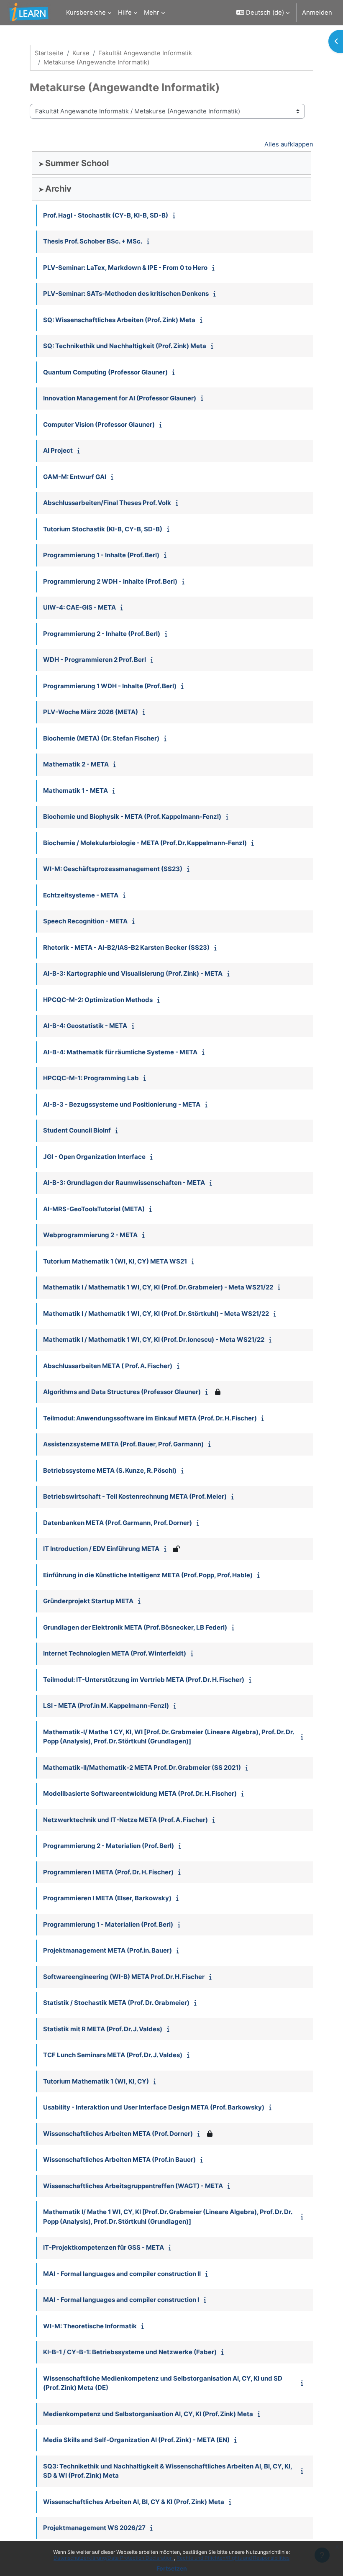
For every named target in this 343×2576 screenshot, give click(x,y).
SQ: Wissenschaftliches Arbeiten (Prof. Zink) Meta (119, 320)
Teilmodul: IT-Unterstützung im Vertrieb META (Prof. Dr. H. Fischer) (144, 1680)
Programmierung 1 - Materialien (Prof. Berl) (108, 1924)
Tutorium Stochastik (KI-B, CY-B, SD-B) (103, 529)
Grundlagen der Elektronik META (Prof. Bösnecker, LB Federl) (135, 1627)
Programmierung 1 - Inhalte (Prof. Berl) (101, 555)
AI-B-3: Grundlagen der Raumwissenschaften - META (124, 1183)
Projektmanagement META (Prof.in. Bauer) (108, 1950)
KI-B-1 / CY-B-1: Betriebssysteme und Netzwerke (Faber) (130, 2352)
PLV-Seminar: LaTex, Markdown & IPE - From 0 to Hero (125, 268)
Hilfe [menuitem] (125, 13)
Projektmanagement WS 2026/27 (94, 2528)
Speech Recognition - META (85, 921)
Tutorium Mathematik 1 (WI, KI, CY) (96, 2081)
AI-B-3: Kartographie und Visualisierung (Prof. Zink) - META (133, 973)
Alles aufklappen (289, 144)
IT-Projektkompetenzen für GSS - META (104, 2247)
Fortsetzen (172, 2568)
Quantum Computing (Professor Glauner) (105, 372)
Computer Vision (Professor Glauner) (99, 424)
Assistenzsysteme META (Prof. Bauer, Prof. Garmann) (123, 1444)
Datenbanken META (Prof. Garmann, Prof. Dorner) (118, 1523)
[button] (263, 13)
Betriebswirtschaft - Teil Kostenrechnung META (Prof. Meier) (135, 1496)
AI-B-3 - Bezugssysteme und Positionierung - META (122, 1104)
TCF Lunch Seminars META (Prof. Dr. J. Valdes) (113, 2055)
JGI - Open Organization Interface (94, 1157)
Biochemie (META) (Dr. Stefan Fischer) (101, 738)
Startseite (49, 53)
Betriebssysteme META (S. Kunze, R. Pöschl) (110, 1470)
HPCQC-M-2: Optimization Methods (98, 1000)
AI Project (58, 450)
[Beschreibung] (176, 215)
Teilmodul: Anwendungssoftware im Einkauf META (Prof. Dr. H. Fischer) (150, 1418)
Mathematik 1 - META (76, 791)
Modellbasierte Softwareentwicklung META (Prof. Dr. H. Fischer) (140, 1793)
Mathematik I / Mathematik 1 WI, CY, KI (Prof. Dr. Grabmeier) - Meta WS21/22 (158, 1287)
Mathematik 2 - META (76, 764)
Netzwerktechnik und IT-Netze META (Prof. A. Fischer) (125, 1820)
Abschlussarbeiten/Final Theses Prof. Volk (107, 503)
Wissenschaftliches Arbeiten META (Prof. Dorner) (118, 2134)
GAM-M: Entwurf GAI (75, 477)
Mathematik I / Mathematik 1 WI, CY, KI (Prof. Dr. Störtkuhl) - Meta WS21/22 (156, 1314)
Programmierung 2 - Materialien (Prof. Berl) (109, 1846)
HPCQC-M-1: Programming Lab (91, 1078)
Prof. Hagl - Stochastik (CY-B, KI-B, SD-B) (106, 215)
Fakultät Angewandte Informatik (145, 53)
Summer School (77, 163)
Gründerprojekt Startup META (88, 1601)
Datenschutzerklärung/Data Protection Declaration (114, 2558)
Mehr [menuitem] (152, 13)
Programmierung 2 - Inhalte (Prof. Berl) (102, 634)
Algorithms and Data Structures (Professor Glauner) (122, 1392)
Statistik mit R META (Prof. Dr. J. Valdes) (103, 2029)
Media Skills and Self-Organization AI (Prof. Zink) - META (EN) (136, 2440)
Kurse (81, 53)
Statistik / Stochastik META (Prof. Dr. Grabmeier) (116, 2003)
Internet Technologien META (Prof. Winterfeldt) (115, 1653)
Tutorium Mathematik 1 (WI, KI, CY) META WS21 (115, 1261)
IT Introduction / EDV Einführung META (101, 1549)
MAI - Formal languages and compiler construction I (121, 2300)
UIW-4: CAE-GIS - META (79, 607)
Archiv (58, 189)
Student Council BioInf (77, 1130)
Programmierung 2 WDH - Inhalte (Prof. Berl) (110, 581)
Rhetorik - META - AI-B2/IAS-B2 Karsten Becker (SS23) (126, 947)
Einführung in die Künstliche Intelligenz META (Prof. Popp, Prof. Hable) (148, 1575)
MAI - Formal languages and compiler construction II (122, 2274)
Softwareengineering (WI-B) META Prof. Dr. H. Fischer (124, 1977)
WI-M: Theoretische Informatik (90, 2326)
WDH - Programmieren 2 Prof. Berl (95, 660)
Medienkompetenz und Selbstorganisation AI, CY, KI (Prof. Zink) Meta (148, 2414)
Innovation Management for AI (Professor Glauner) (120, 398)
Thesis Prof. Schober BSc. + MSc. (93, 241)
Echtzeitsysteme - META (81, 895)
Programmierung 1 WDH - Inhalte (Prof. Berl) (110, 686)
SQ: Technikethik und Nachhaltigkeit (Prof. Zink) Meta (125, 346)
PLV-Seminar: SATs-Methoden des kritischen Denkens (126, 293)
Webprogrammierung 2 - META (90, 1235)
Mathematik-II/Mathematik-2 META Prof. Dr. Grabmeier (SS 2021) (142, 1767)
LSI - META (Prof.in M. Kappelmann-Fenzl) (106, 1706)
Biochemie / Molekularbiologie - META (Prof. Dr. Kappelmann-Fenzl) (145, 843)
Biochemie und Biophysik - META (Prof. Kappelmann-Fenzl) (132, 816)
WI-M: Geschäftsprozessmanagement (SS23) (113, 869)
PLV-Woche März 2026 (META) (91, 712)
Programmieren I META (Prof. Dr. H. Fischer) (108, 1872)
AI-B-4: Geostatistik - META (85, 1026)
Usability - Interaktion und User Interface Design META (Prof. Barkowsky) (154, 2107)
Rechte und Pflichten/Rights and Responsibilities (233, 2558)
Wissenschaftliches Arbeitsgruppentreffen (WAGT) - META (133, 2186)
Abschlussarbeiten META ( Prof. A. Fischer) (108, 1366)
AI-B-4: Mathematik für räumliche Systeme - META (120, 1052)
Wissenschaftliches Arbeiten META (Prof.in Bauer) (119, 2159)
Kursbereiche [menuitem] (86, 13)
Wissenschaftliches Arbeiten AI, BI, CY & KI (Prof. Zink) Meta (134, 2502)
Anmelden (317, 13)
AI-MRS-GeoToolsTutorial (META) (94, 1209)
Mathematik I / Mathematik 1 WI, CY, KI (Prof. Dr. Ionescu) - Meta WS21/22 (154, 1339)
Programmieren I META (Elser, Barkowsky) (107, 1898)
